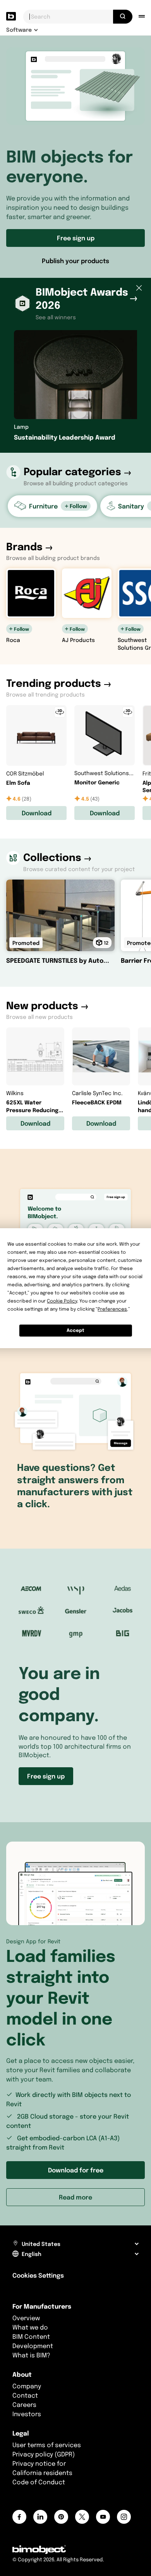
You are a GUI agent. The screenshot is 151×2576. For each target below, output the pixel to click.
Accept (75, 1330)
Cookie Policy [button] (62, 1301)
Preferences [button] (112, 1309)
